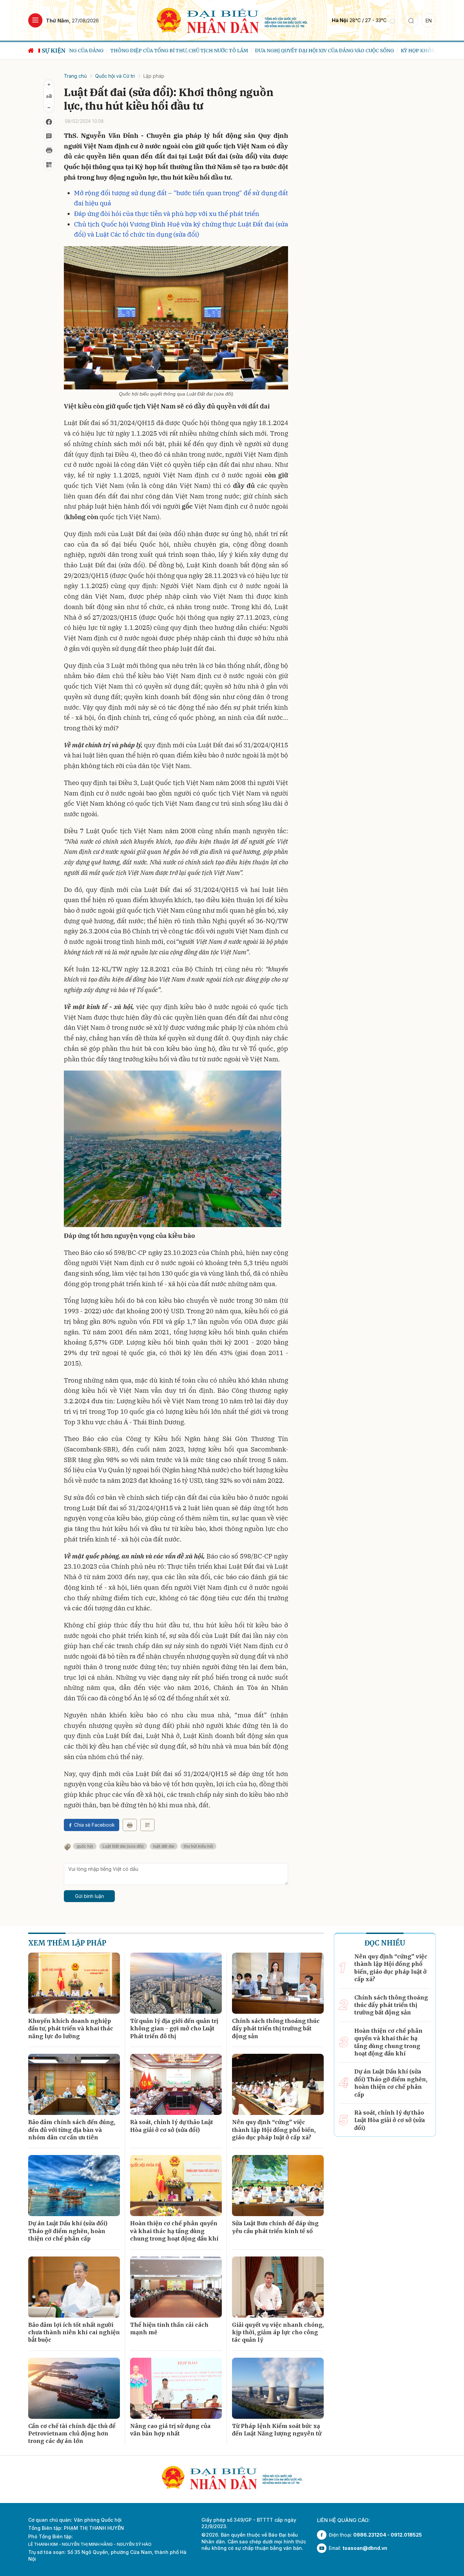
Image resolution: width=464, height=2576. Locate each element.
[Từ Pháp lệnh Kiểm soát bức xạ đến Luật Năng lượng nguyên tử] (278, 2388)
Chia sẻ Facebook (94, 1825)
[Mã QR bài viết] (49, 165)
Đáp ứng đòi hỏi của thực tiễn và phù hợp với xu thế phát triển (167, 214)
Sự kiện (54, 51)
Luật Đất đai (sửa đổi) (123, 1846)
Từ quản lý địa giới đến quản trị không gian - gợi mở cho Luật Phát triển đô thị (174, 2029)
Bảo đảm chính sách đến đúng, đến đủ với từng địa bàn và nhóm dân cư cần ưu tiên (72, 2130)
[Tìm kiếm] (411, 20)
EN (429, 21)
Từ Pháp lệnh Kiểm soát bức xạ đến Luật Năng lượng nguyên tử (277, 2430)
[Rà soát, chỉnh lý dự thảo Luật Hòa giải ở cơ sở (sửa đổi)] (176, 2084)
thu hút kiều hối (198, 1846)
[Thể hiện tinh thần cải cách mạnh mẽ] (176, 2287)
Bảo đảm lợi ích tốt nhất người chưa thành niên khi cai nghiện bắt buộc (74, 2332)
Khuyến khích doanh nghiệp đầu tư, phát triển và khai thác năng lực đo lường (71, 2029)
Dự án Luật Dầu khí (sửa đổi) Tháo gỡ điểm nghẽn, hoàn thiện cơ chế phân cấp (68, 2231)
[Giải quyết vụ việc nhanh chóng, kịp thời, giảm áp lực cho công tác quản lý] (278, 2287)
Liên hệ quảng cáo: (343, 2520)
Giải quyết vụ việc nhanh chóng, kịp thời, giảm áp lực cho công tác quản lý (278, 2332)
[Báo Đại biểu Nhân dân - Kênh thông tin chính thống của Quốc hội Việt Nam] (232, 20)
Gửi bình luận (90, 1896)
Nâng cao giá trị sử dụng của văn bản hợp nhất (170, 2430)
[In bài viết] (49, 150)
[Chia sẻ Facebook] (49, 122)
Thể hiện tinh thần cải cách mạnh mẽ (169, 2328)
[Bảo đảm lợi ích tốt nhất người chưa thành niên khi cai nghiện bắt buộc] (74, 2287)
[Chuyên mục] (35, 20)
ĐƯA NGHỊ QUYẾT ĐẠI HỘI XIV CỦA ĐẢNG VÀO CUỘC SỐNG (283, 51)
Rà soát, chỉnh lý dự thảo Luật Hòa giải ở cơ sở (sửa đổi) (172, 2126)
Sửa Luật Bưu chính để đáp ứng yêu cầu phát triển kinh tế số (275, 2227)
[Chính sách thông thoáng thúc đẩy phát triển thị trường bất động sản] (278, 1983)
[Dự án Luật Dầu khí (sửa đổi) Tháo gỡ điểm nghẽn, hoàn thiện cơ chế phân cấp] (74, 2186)
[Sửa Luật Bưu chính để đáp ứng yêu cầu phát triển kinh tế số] (278, 2186)
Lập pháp (154, 76)
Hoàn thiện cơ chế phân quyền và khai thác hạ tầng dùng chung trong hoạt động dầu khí (174, 2231)
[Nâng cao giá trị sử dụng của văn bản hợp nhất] (176, 2388)
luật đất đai (164, 1846)
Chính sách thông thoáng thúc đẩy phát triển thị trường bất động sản (276, 2029)
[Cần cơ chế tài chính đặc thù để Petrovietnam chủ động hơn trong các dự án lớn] (74, 2388)
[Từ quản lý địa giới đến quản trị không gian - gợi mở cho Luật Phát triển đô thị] (176, 1983)
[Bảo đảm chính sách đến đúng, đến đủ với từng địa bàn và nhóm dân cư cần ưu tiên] (74, 2084)
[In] (130, 1825)
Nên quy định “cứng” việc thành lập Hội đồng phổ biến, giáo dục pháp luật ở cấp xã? (274, 2130)
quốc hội (85, 1846)
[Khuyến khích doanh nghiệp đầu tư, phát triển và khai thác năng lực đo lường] (74, 1983)
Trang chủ (75, 76)
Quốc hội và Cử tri (115, 76)
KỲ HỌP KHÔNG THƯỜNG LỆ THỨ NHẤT (407, 51)
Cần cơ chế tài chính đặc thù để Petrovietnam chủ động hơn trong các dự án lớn (72, 2434)
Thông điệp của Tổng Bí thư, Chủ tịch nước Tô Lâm (138, 51)
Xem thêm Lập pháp (67, 1943)
